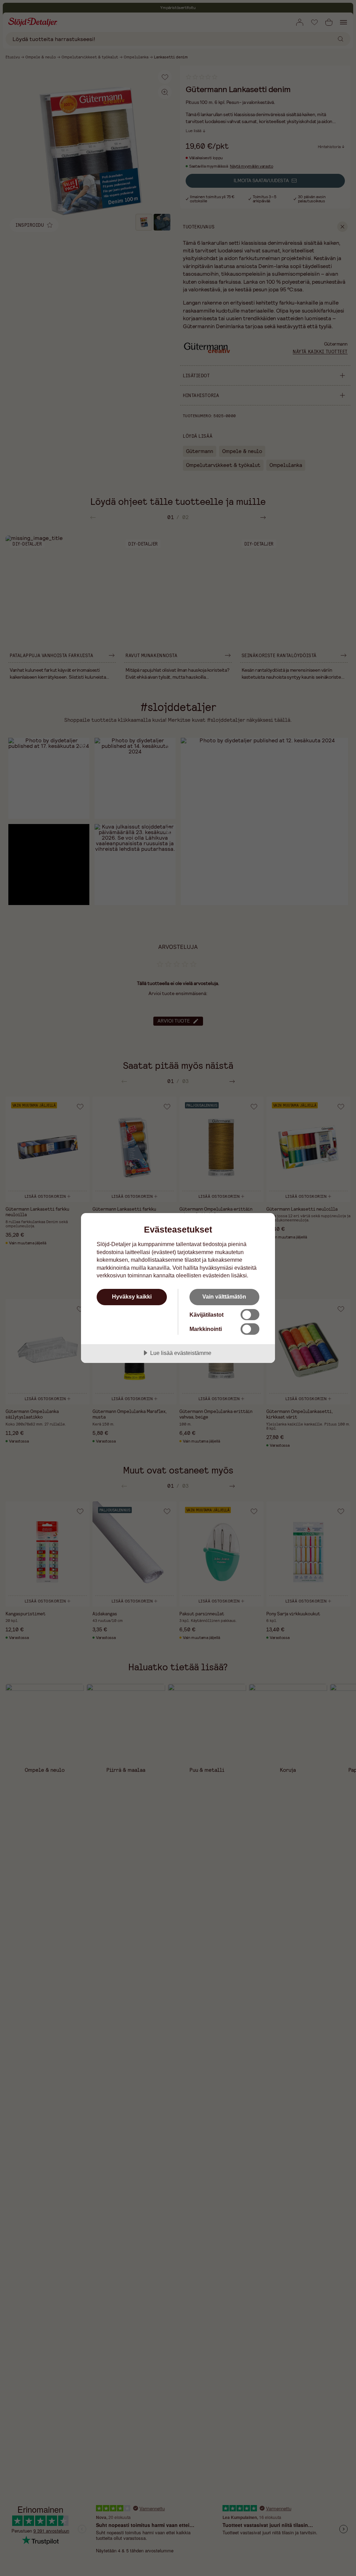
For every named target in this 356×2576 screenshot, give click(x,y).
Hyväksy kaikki (132, 1297)
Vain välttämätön (224, 1297)
